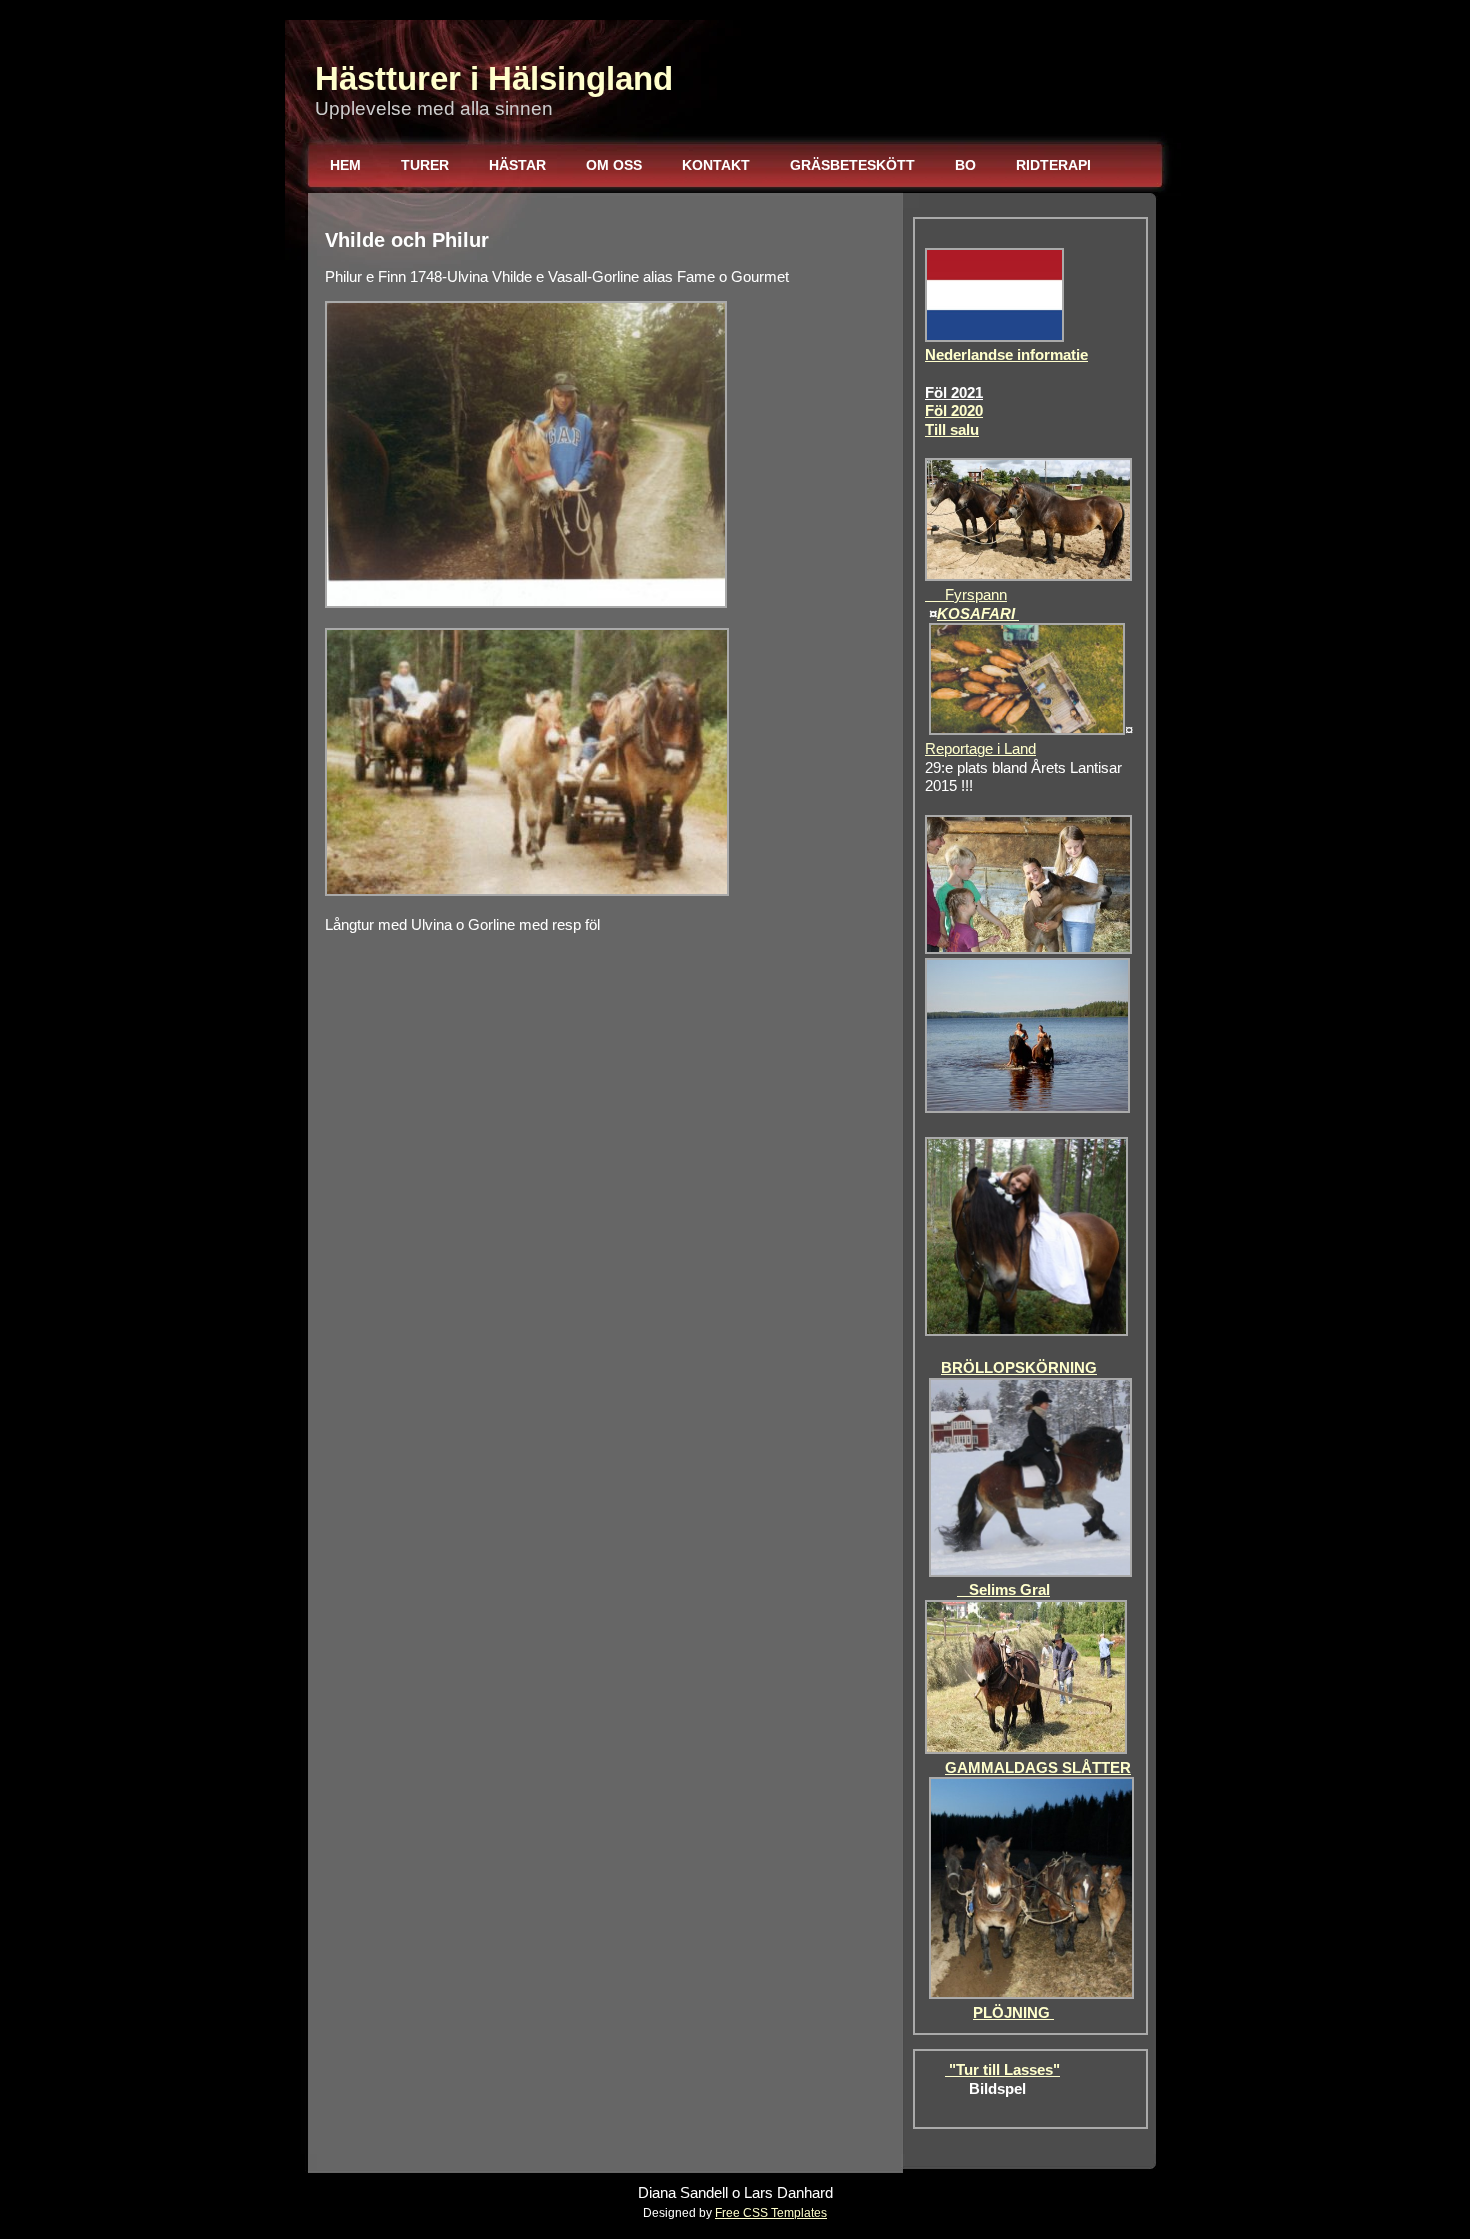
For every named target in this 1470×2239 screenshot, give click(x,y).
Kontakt (716, 165)
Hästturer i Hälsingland (494, 78)
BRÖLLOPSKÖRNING (1019, 1368)
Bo (965, 165)
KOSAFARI (978, 614)
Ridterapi (1053, 165)
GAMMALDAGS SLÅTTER (1038, 1768)
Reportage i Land (980, 749)
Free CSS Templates (771, 2213)
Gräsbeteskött (852, 165)
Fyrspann (966, 595)
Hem (345, 165)
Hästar (517, 165)
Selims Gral (1003, 1590)
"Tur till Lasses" (1002, 2070)
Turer (425, 165)
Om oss (614, 165)
